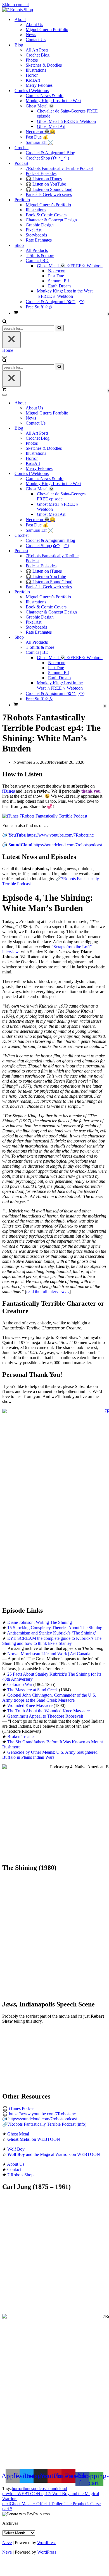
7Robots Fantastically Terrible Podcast (60, 168)
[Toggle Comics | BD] (100, 653)
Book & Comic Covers (46, 215)
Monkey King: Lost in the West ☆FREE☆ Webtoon (65, 294)
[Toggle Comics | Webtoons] (100, 474)
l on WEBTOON (34, 2139)
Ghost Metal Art (51, 126)
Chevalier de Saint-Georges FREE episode (67, 113)
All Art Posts (37, 50)
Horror (32, 75)
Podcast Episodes (41, 173)
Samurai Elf (59, 281)
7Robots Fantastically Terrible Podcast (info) (47, 2124)
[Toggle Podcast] (100, 551)
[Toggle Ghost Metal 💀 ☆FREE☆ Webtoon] (100, 658)
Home (8, 350)
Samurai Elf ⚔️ (40, 142)
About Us (34, 24)
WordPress (47, 2543)
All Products (37, 250)
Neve (7, 2543)
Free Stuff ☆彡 (39, 307)
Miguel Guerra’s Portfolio (48, 205)
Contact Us (36, 40)
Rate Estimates (39, 240)
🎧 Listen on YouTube (46, 184)
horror (17, 2489)
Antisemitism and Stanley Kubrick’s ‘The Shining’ (52, 1633)
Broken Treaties (21, 1737)
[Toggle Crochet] (100, 536)
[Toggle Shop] (100, 637)
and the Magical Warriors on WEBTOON (54, 2154)
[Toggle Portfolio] (100, 592)
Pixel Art (34, 230)
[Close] (11, 340)
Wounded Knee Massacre (30, 1705)
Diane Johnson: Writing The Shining (40, 1622)
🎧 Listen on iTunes (44, 179)
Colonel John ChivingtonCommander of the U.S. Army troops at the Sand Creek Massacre (49, 1698)
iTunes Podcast (22, 2108)
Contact (14, 2169)
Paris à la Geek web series (49, 194)
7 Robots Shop (20, 2175)
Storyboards (36, 235)
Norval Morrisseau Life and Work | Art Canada (49, 1654)
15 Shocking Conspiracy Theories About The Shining (55, 1628)
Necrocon (57, 271)
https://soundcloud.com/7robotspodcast (55, 845)
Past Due (56, 276)
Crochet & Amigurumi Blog (50, 153)
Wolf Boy (16, 2149)
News (31, 35)
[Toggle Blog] (100, 428)
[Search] (4, 322)
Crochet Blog (38, 55)
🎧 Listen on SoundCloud (49, 189)
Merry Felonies (39, 85)
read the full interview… (48, 1291)
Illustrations (36, 70)
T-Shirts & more (40, 255)
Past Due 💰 (37, 137)
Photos (32, 60)
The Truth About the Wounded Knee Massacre (48, 1711)
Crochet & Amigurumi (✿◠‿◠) (55, 302)
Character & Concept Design (51, 220)
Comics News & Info (45, 96)
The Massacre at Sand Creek (33, 1690)
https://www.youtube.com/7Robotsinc (51, 835)
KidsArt (33, 80)
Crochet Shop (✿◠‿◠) (47, 158)
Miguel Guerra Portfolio (47, 30)
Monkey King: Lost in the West (54, 101)
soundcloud (57, 2489)
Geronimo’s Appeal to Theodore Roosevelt (45, 1716)
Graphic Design (40, 225)
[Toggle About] (100, 403)
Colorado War (20, 1684)
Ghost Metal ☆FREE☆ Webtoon (66, 121)
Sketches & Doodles (44, 65)
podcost (40, 2489)
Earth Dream (59, 286)
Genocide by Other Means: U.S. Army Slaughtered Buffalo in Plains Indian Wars (50, 1755)
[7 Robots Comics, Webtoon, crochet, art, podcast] (18, 10)
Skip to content (16, 5)
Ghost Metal (18, 2134)
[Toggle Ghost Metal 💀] (100, 489)
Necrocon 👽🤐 (41, 132)
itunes (28, 2489)
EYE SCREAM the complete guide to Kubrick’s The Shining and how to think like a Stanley (52, 1641)
